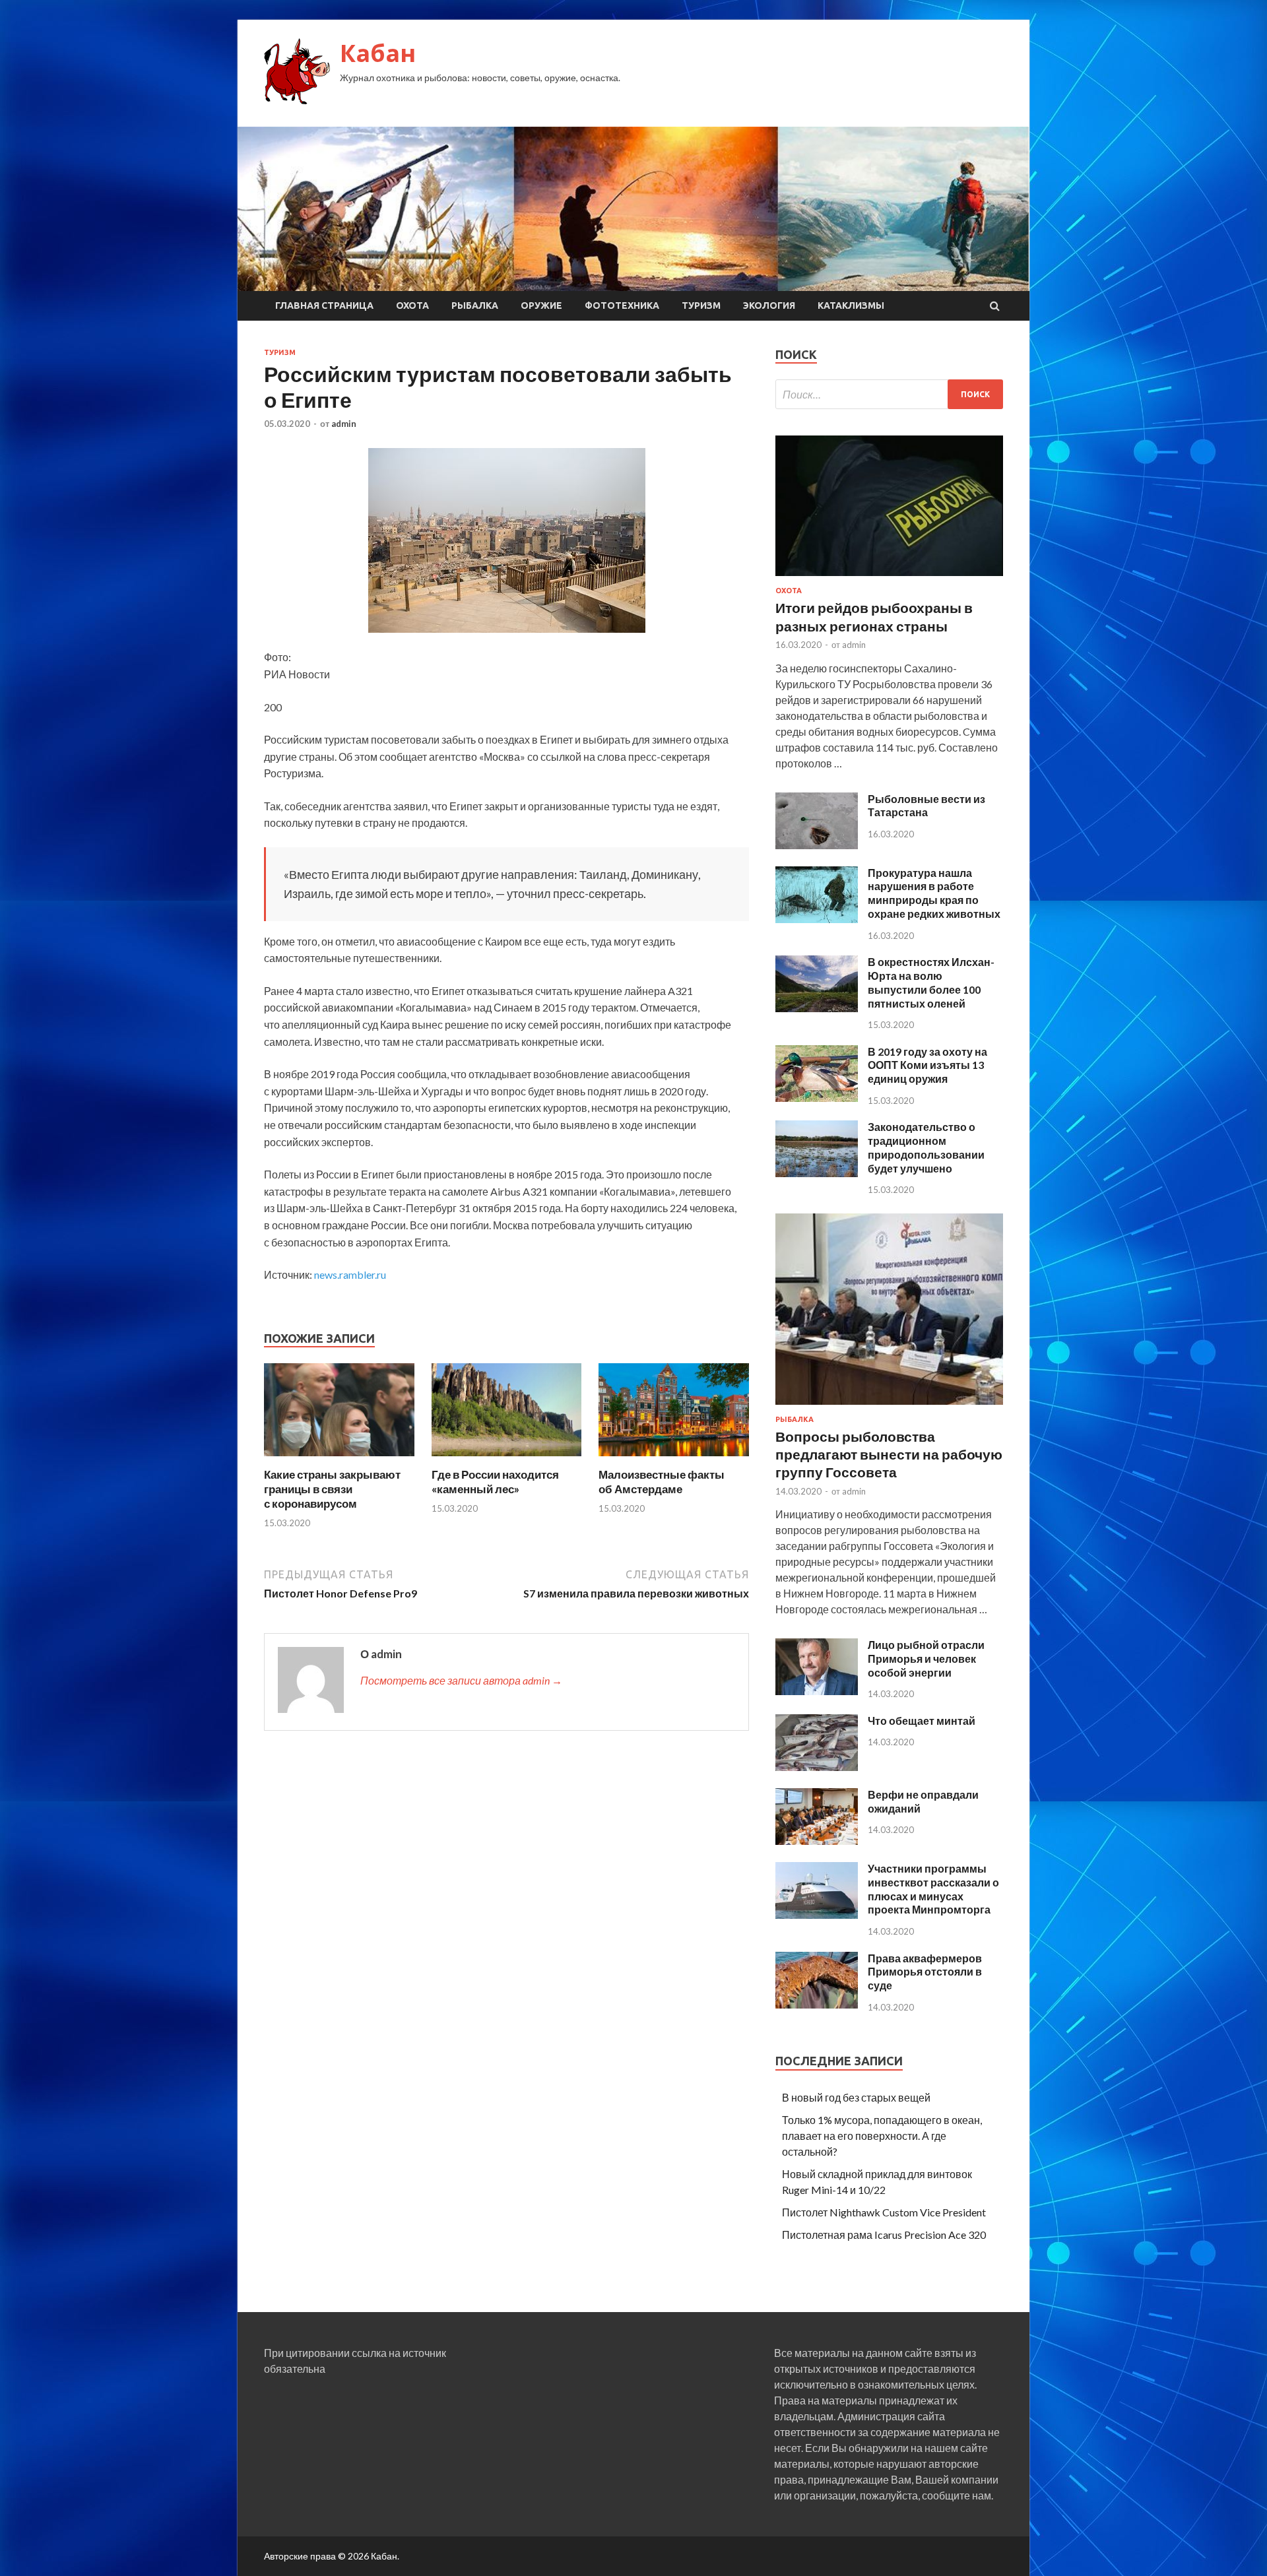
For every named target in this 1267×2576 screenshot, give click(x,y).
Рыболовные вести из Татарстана (926, 806)
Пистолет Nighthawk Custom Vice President (884, 2212)
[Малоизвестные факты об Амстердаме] (674, 1459)
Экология (769, 306)
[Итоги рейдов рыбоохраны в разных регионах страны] (889, 578)
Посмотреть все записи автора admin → (461, 1680)
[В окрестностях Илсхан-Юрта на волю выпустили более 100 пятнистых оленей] (817, 1008)
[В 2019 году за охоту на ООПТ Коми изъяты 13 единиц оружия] (817, 1098)
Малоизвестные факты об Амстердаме (662, 1482)
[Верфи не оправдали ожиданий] (817, 1841)
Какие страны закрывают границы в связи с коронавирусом (332, 1489)
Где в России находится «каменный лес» (495, 1482)
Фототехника (622, 306)
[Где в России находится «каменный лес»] (507, 1459)
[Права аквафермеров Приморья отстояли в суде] (817, 2004)
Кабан (378, 53)
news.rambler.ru (350, 1274)
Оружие (541, 306)
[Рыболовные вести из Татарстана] (817, 845)
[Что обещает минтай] (817, 1767)
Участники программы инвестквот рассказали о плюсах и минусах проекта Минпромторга (933, 1889)
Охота (412, 306)
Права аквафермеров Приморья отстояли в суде (925, 1972)
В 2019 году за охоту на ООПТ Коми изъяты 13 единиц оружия (927, 1065)
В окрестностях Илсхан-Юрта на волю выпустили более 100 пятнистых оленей (931, 982)
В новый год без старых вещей (856, 2097)
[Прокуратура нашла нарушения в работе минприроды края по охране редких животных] (817, 919)
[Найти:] (889, 394)
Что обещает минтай (922, 1721)
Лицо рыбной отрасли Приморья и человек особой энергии (926, 1658)
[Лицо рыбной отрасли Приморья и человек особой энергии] (817, 1691)
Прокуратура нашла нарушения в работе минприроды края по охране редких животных (934, 893)
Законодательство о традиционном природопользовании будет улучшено (926, 1147)
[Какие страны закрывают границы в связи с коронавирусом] (339, 1459)
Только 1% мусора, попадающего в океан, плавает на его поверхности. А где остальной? (882, 2136)
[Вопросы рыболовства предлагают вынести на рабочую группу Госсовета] (889, 1407)
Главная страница (324, 306)
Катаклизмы (851, 306)
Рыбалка (475, 306)
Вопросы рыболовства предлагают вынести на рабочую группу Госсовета (889, 1454)
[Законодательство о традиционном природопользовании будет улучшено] (817, 1173)
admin (344, 424)
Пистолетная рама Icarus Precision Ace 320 (884, 2235)
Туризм (701, 306)
